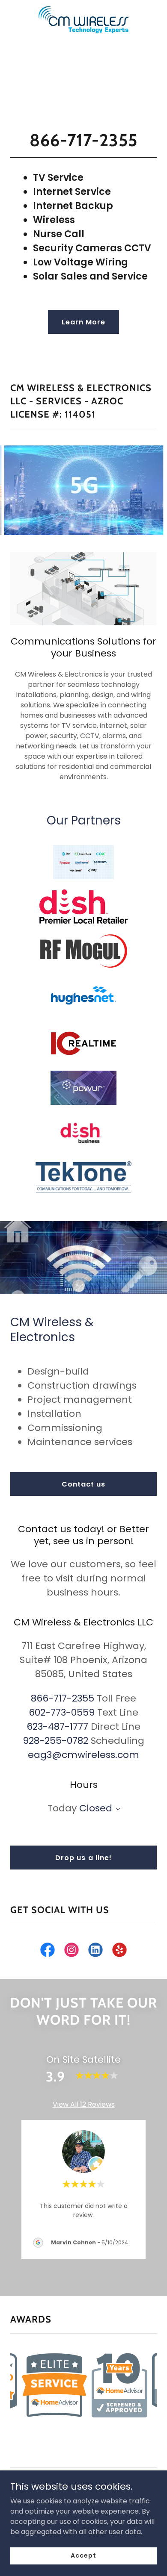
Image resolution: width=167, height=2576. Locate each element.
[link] (83, 7)
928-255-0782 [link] (55, 1741)
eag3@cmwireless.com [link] (83, 1755)
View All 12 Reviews (84, 2104)
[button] (116, 1809)
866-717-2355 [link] (63, 1698)
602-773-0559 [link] (62, 1712)
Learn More (83, 322)
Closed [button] (96, 1808)
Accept (83, 2555)
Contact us (83, 1484)
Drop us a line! (83, 1858)
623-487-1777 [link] (57, 1727)
